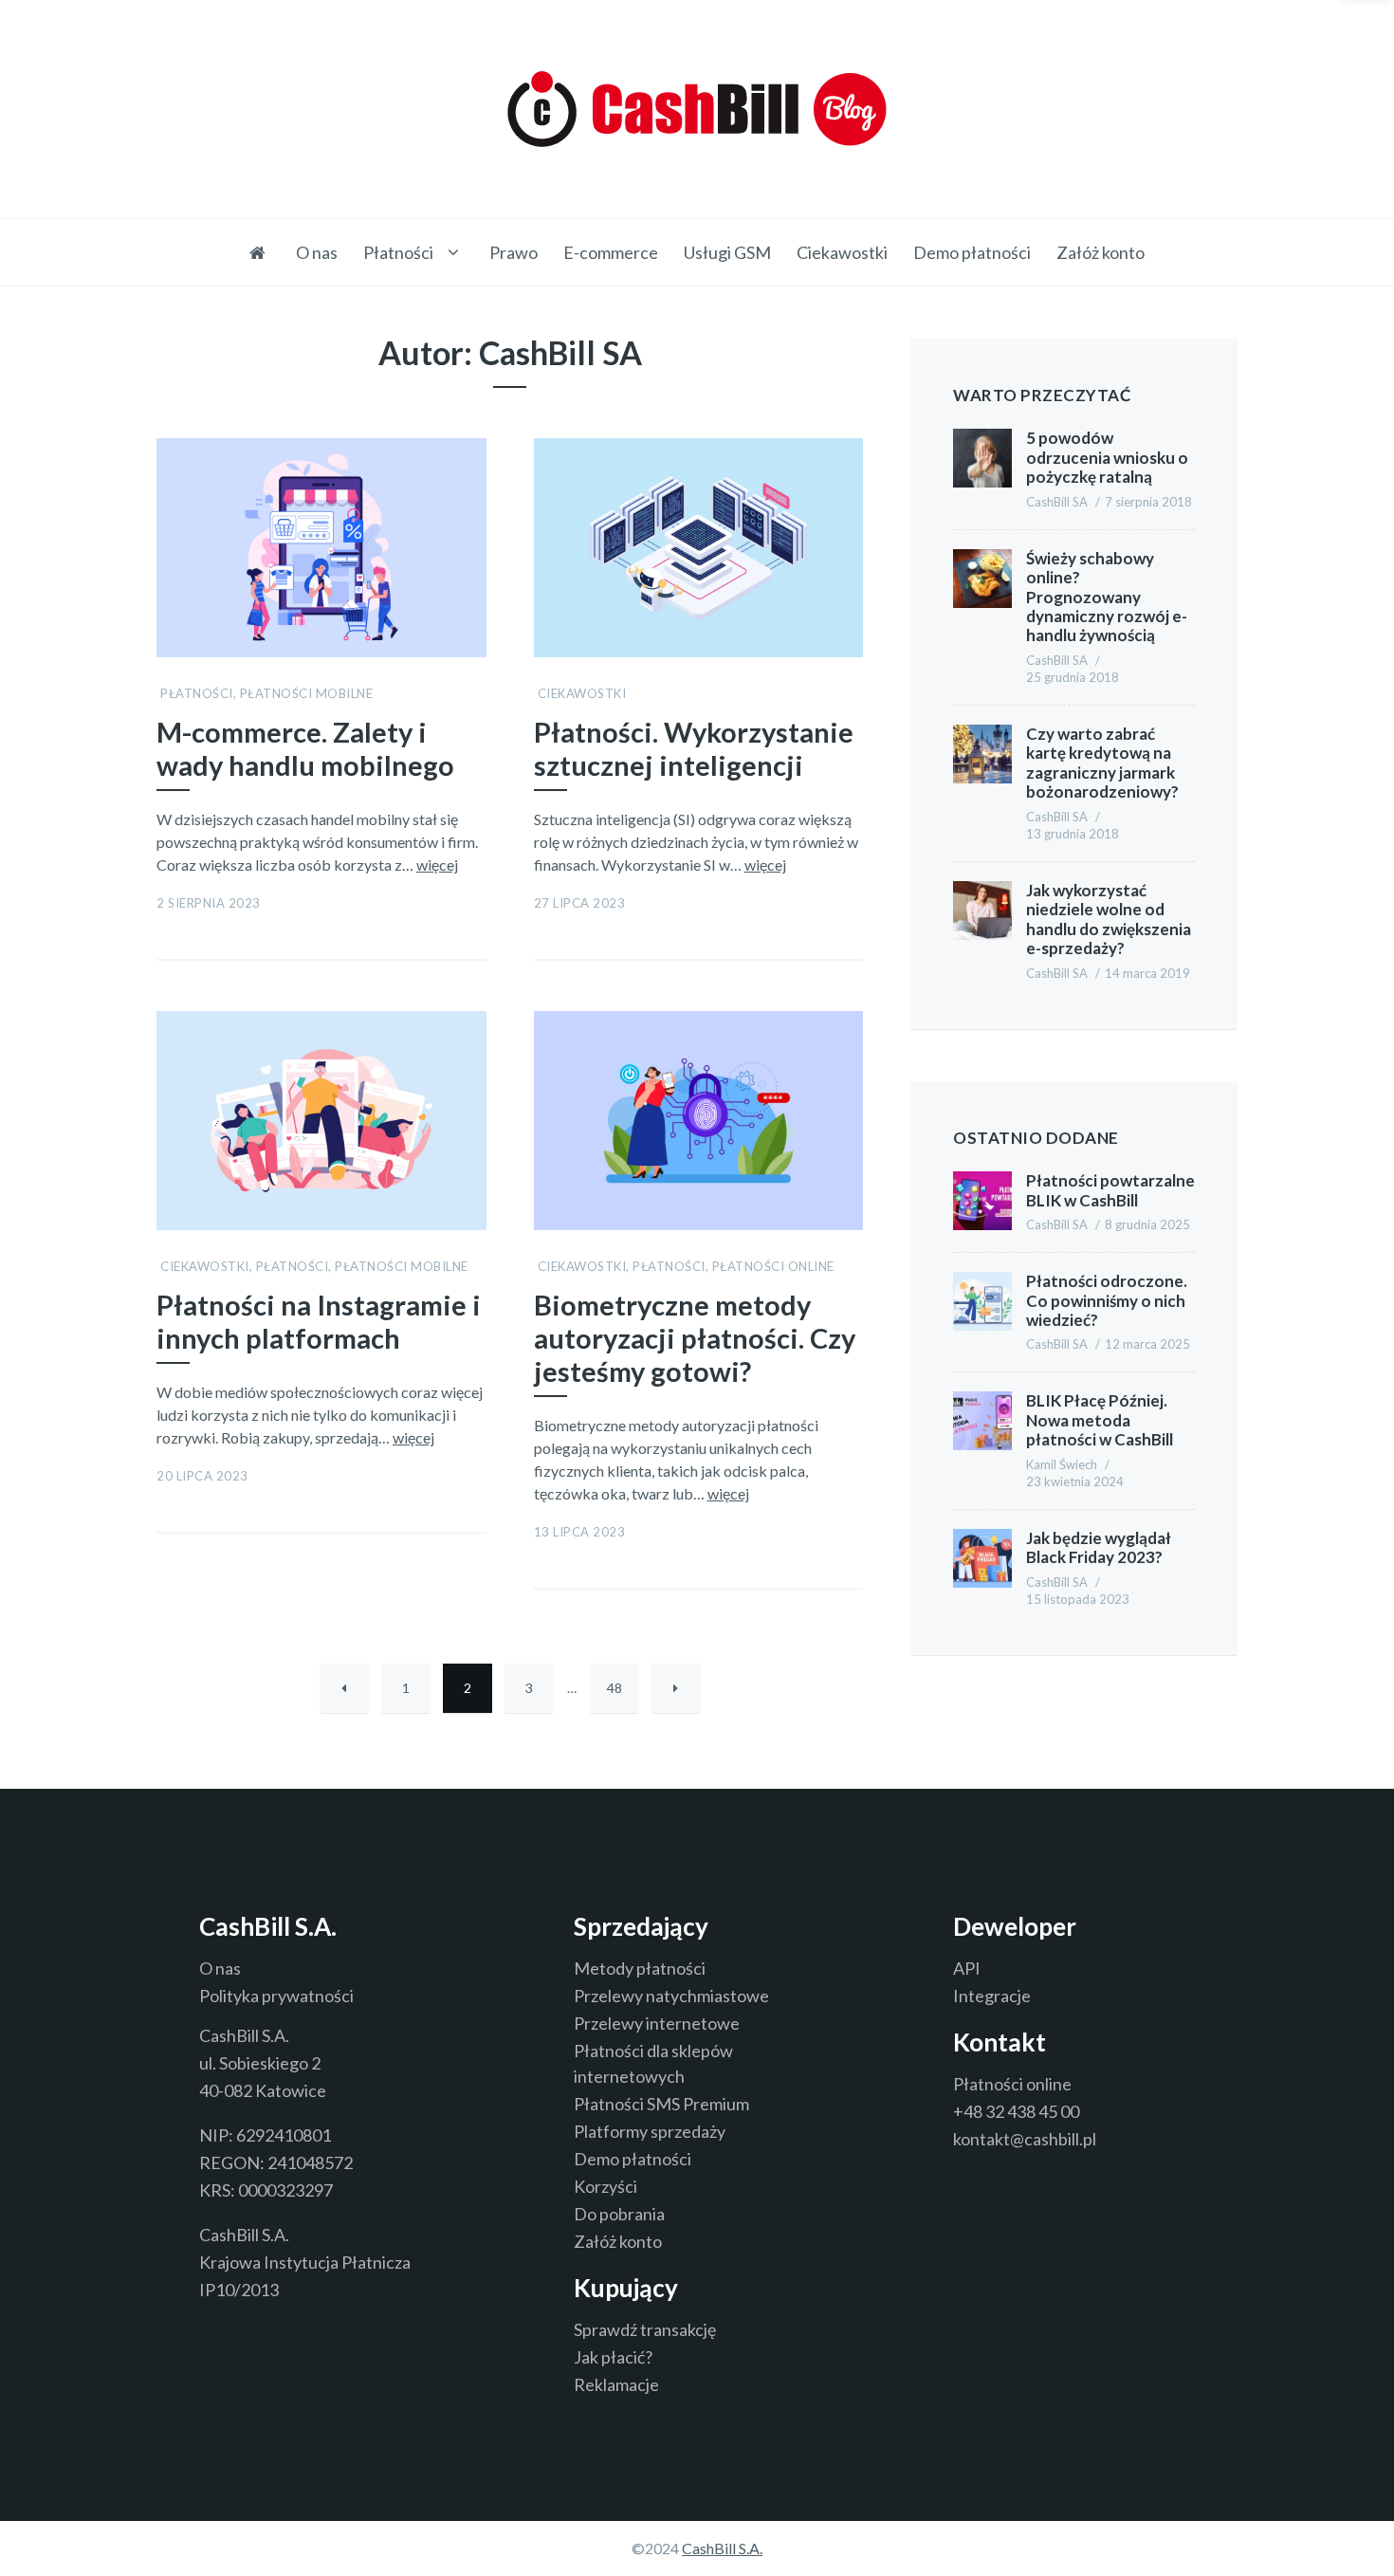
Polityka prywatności (276, 1996)
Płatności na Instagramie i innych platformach (319, 1322)
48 (614, 1688)
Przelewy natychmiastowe (671, 1996)
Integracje (992, 1996)
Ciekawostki (842, 252)
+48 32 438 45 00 (1016, 2111)
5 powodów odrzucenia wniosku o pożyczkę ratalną (1107, 457)
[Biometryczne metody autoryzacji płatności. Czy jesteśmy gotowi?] (851, 1009)
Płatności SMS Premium (661, 2104)
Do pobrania (619, 2214)
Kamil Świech (1062, 1464)
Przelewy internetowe (657, 2023)
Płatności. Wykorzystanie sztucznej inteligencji (694, 749)
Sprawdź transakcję (645, 2329)
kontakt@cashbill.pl (1025, 2139)
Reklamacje (616, 2384)
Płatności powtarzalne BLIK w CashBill (1110, 1190)
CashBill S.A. (722, 2548)
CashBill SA (1057, 502)
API (967, 1968)
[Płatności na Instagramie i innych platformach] (474, 1009)
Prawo (514, 252)
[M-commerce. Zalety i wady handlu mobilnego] (474, 436)
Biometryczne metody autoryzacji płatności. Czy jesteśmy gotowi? (695, 1338)
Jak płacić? (613, 2357)
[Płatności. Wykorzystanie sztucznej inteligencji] (851, 436)
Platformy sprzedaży (650, 2131)
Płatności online (773, 1266)
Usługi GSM (727, 252)
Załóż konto (1101, 252)
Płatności (398, 252)
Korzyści (605, 2186)
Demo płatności (972, 252)
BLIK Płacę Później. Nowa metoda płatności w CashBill (1100, 1420)
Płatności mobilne (307, 693)
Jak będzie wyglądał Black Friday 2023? (1099, 1547)
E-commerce (611, 252)
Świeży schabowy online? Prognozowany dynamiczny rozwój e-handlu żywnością (1107, 597)
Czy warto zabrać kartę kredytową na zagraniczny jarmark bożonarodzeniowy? (1102, 763)
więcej (437, 865)
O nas (317, 252)
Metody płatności (640, 1968)
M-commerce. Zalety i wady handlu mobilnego (305, 749)
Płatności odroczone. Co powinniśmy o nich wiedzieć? (1107, 1300)
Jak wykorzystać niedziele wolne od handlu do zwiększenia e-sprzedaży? (1109, 919)
